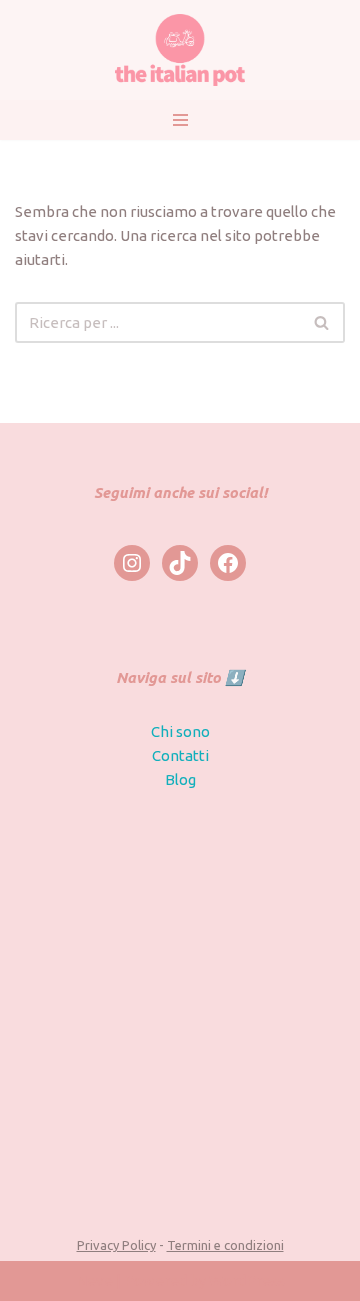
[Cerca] (322, 322)
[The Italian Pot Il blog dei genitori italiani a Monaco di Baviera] (180, 50)
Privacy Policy (116, 1245)
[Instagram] (132, 563)
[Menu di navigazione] (180, 120)
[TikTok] (180, 563)
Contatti (180, 755)
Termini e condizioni (225, 1245)
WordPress (247, 1280)
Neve (94, 1280)
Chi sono (180, 731)
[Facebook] (228, 563)
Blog (180, 779)
